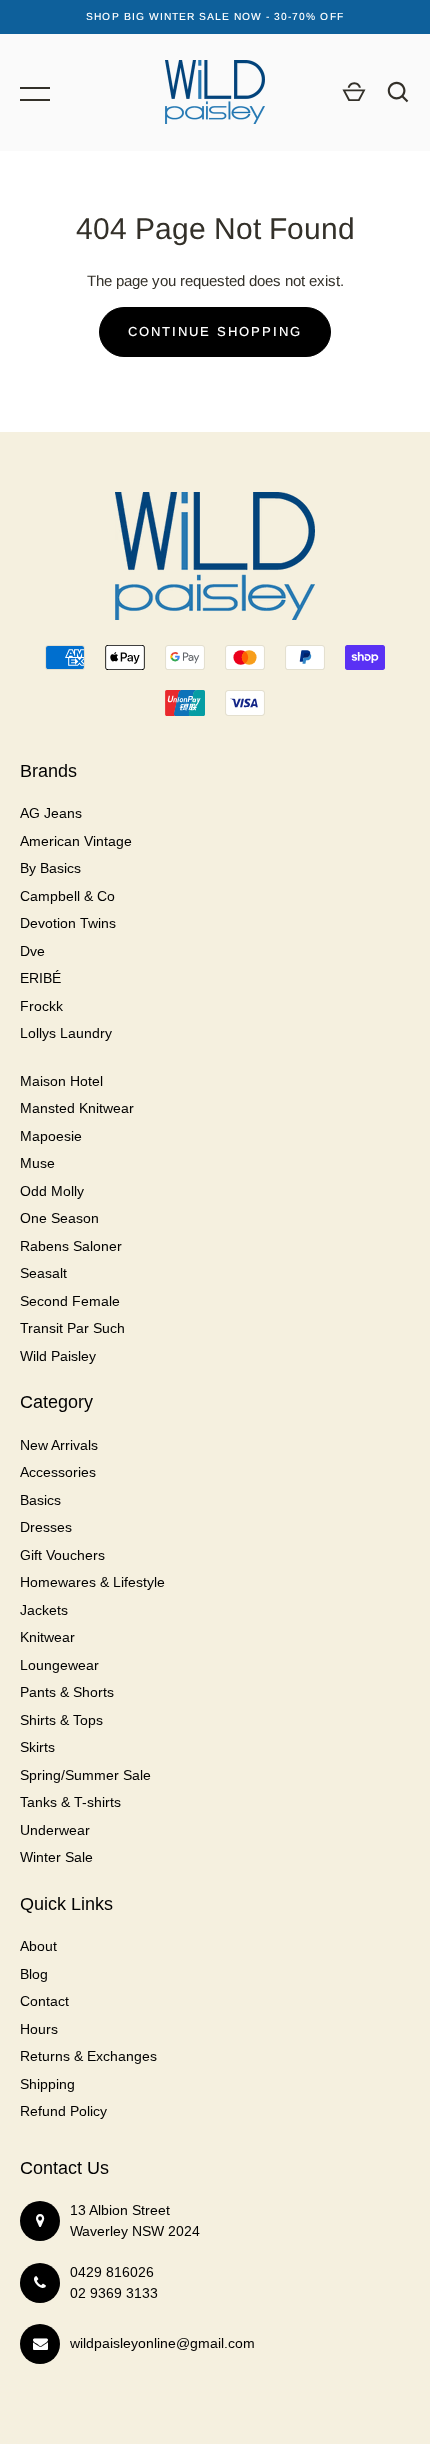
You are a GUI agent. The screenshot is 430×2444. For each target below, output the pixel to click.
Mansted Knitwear (77, 1108)
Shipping (47, 2084)
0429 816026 (112, 2272)
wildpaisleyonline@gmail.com (162, 2343)
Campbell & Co (67, 896)
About (38, 1946)
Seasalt (43, 1273)
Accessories (58, 1472)
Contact (44, 2001)
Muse (37, 1163)
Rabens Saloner (71, 1246)
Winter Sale (56, 1857)
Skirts (37, 1747)
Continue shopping (214, 331)
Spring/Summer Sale (85, 1775)
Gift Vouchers (62, 1555)
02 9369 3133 (114, 2293)
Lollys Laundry (66, 1033)
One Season (59, 1218)
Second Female (70, 1301)
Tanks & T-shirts (70, 1802)
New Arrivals (59, 1445)
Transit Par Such (72, 1328)
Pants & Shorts (67, 1692)
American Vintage (76, 841)
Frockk (41, 1006)
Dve (32, 951)
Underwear (55, 1830)
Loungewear (59, 1665)
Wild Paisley (58, 1356)
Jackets (44, 1610)
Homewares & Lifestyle (92, 1582)
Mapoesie (51, 1136)
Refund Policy (63, 2111)
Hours (39, 2029)
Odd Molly (52, 1191)
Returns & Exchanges (88, 2056)
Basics (40, 1500)
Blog (34, 1974)
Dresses (46, 1527)
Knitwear (47, 1637)
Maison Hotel (61, 1081)
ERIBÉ (40, 978)
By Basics (50, 868)
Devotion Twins (68, 923)
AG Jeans (51, 813)
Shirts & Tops (61, 1720)
